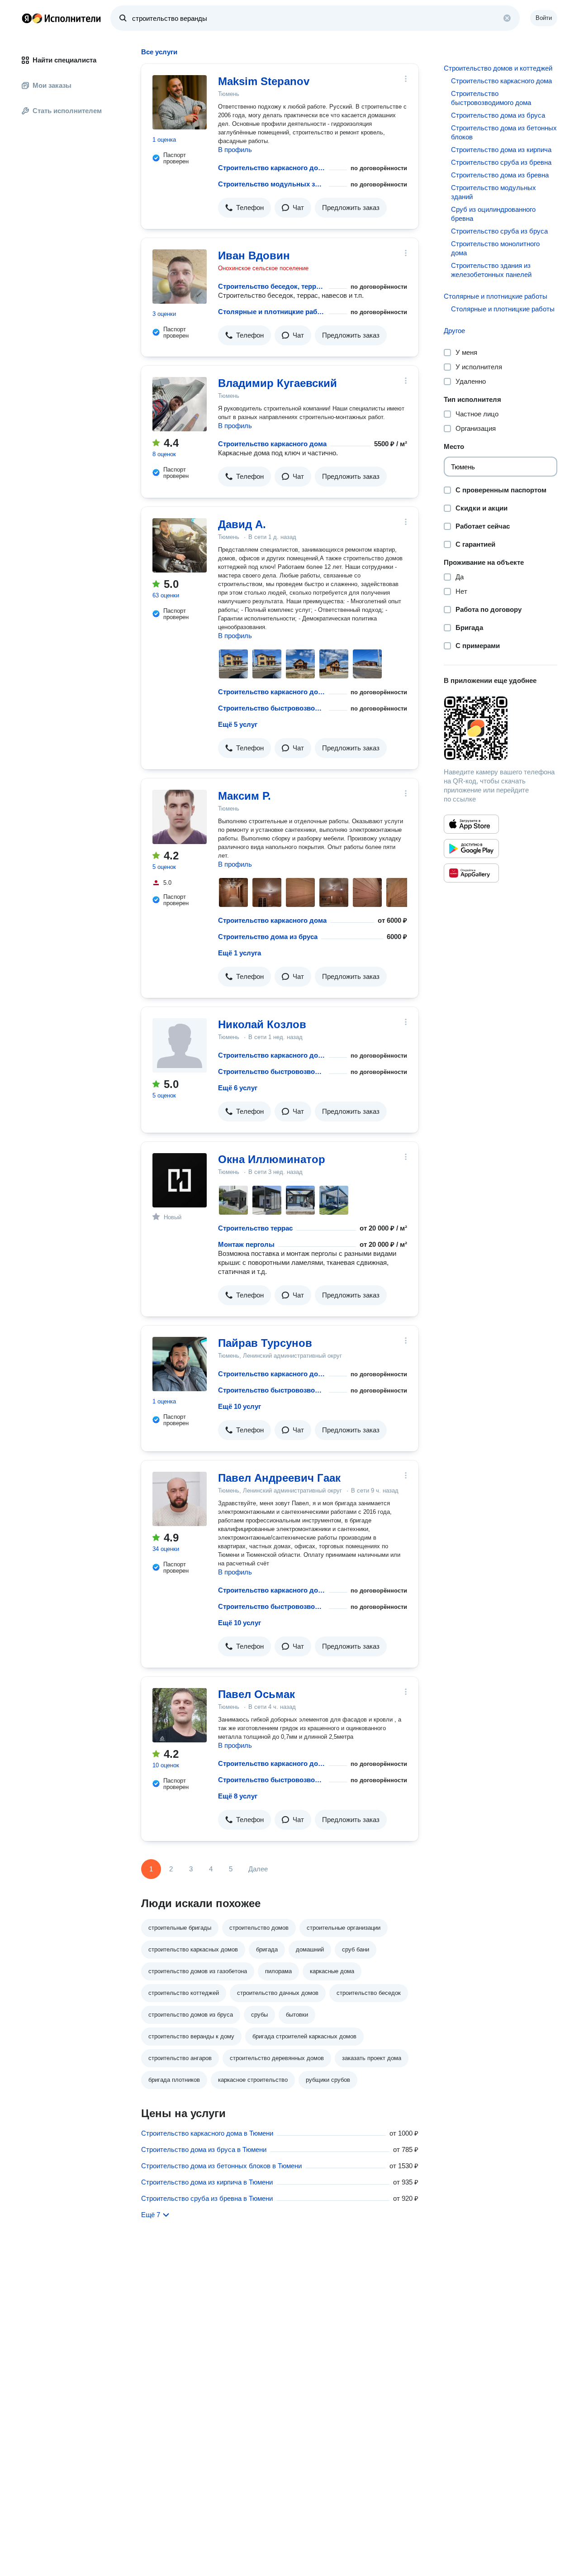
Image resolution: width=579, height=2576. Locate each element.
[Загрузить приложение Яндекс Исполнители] (501, 728)
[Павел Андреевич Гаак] (180, 1499)
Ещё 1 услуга (240, 953)
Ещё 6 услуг (238, 1088)
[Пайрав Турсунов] (180, 1364)
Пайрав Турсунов (265, 1343)
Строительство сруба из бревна (501, 162)
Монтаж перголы (246, 1244)
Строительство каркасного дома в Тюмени (207, 2133)
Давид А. (242, 524)
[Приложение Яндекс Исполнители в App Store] (471, 824)
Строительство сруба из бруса (499, 231)
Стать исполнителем (67, 111)
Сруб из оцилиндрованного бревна (493, 214)
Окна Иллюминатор (272, 1159)
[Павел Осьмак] (180, 1715)
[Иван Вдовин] (180, 277)
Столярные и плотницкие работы (272, 312)
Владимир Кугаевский (278, 383)
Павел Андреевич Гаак (279, 1478)
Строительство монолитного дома (495, 248)
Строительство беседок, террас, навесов (272, 286)
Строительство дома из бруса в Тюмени (204, 2149)
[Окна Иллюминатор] (180, 1180)
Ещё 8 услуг (238, 1796)
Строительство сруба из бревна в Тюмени (207, 2198)
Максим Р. (244, 796)
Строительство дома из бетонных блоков (504, 132)
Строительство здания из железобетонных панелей (491, 270)
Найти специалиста (64, 60)
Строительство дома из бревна (500, 175)
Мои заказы (52, 85)
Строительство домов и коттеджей (498, 68)
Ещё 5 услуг (238, 724)
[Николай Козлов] (180, 1045)
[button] (244, 208)
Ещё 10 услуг (240, 1406)
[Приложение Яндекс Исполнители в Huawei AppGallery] (471, 873)
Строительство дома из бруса (268, 937)
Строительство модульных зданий (272, 184)
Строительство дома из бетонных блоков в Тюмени (221, 2166)
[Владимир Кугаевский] (180, 404)
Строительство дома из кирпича (501, 150)
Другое (454, 331)
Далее (258, 1869)
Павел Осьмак (256, 1694)
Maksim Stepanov (264, 81)
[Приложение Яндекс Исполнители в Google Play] (471, 849)
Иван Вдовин (254, 255)
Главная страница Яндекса (27, 18)
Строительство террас (255, 1228)
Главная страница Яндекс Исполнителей (62, 18)
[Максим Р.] (180, 817)
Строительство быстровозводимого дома (272, 708)
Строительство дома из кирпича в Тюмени (207, 2182)
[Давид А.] (180, 545)
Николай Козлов (262, 1024)
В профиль (235, 150)
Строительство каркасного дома (272, 168)
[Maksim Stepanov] (180, 102)
